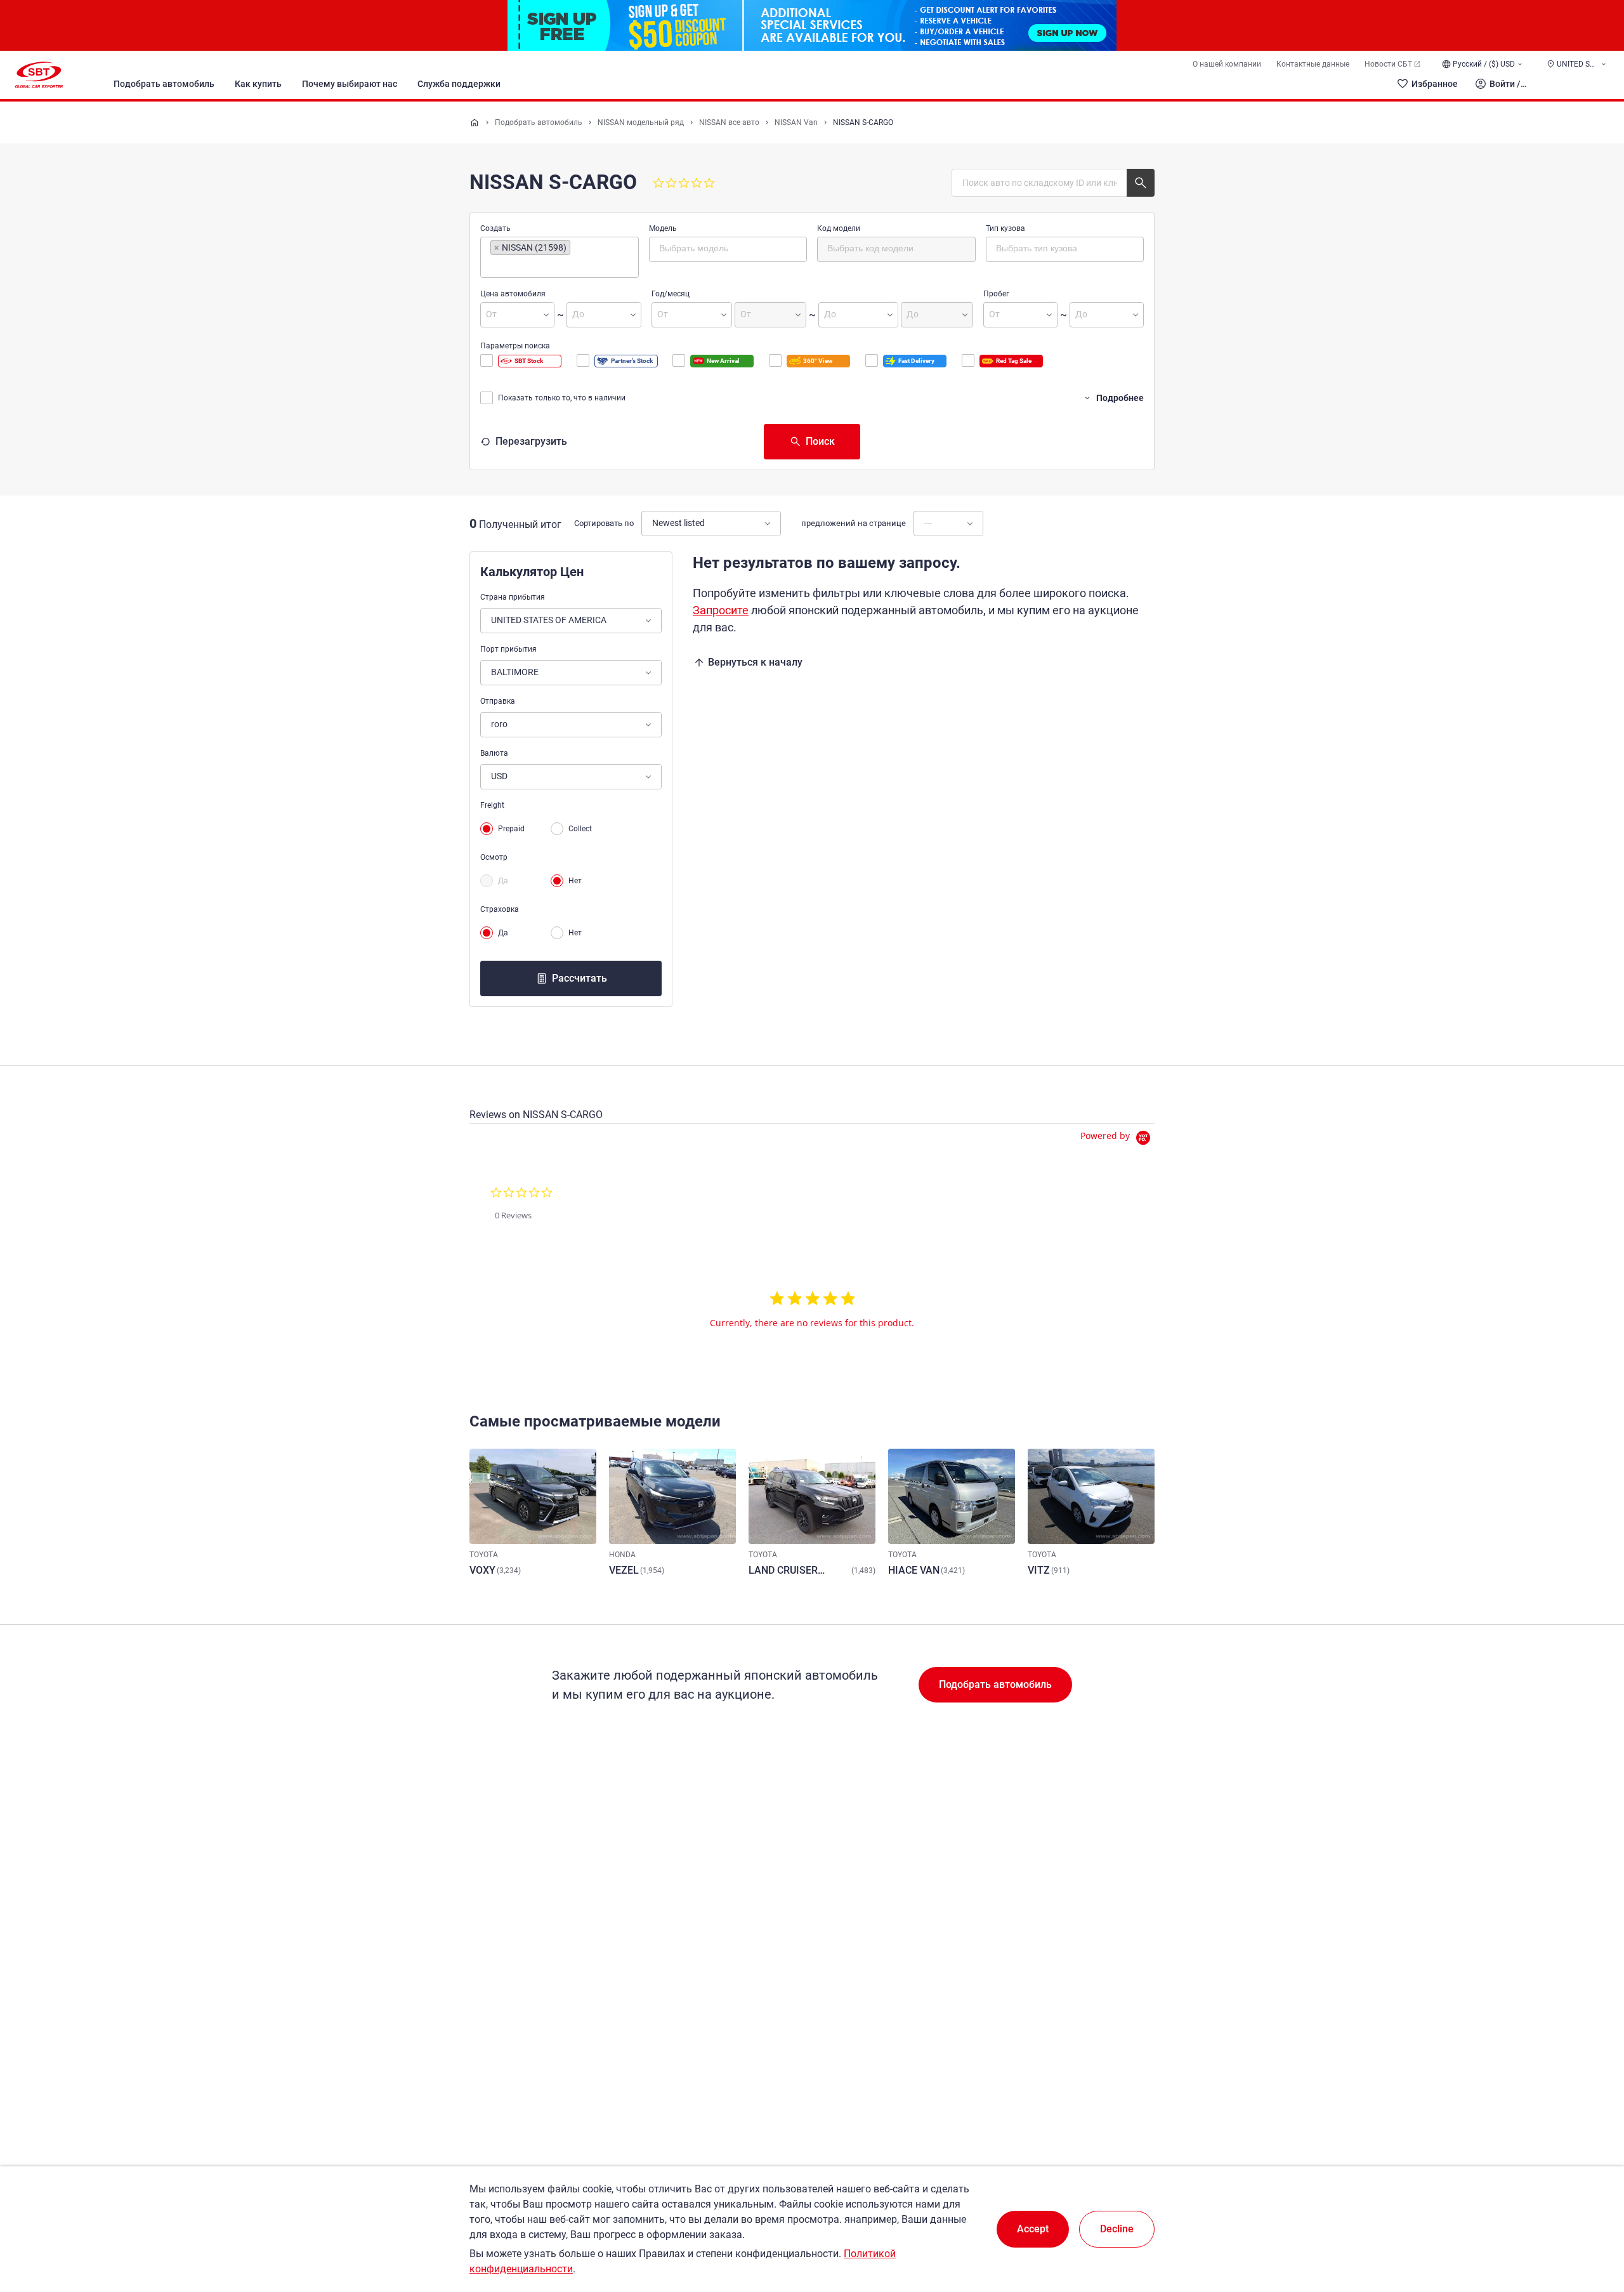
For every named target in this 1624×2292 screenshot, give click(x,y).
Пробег (996, 294)
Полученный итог (520, 524)
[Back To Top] (1592, 2227)
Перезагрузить (531, 441)
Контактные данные (1313, 64)
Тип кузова (1005, 228)
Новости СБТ (1388, 64)
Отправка (498, 701)
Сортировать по (604, 523)
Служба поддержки (459, 84)
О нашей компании (1227, 64)
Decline (1117, 2229)
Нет (575, 881)
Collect (580, 829)
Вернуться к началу (755, 662)
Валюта (494, 753)
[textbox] (544, 266)
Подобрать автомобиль (164, 84)
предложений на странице (854, 523)
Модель (663, 228)
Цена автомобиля (513, 294)
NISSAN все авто (729, 122)
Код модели (839, 228)
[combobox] (560, 257)
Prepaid (511, 829)
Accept (1033, 2229)
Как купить (258, 84)
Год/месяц (671, 294)
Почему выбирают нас (350, 84)
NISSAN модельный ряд (641, 122)
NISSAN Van (796, 122)
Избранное (1435, 84)
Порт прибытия (508, 649)
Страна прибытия (513, 597)
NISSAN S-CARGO (863, 122)
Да (503, 881)
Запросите (721, 610)
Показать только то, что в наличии (562, 398)
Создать (495, 228)
